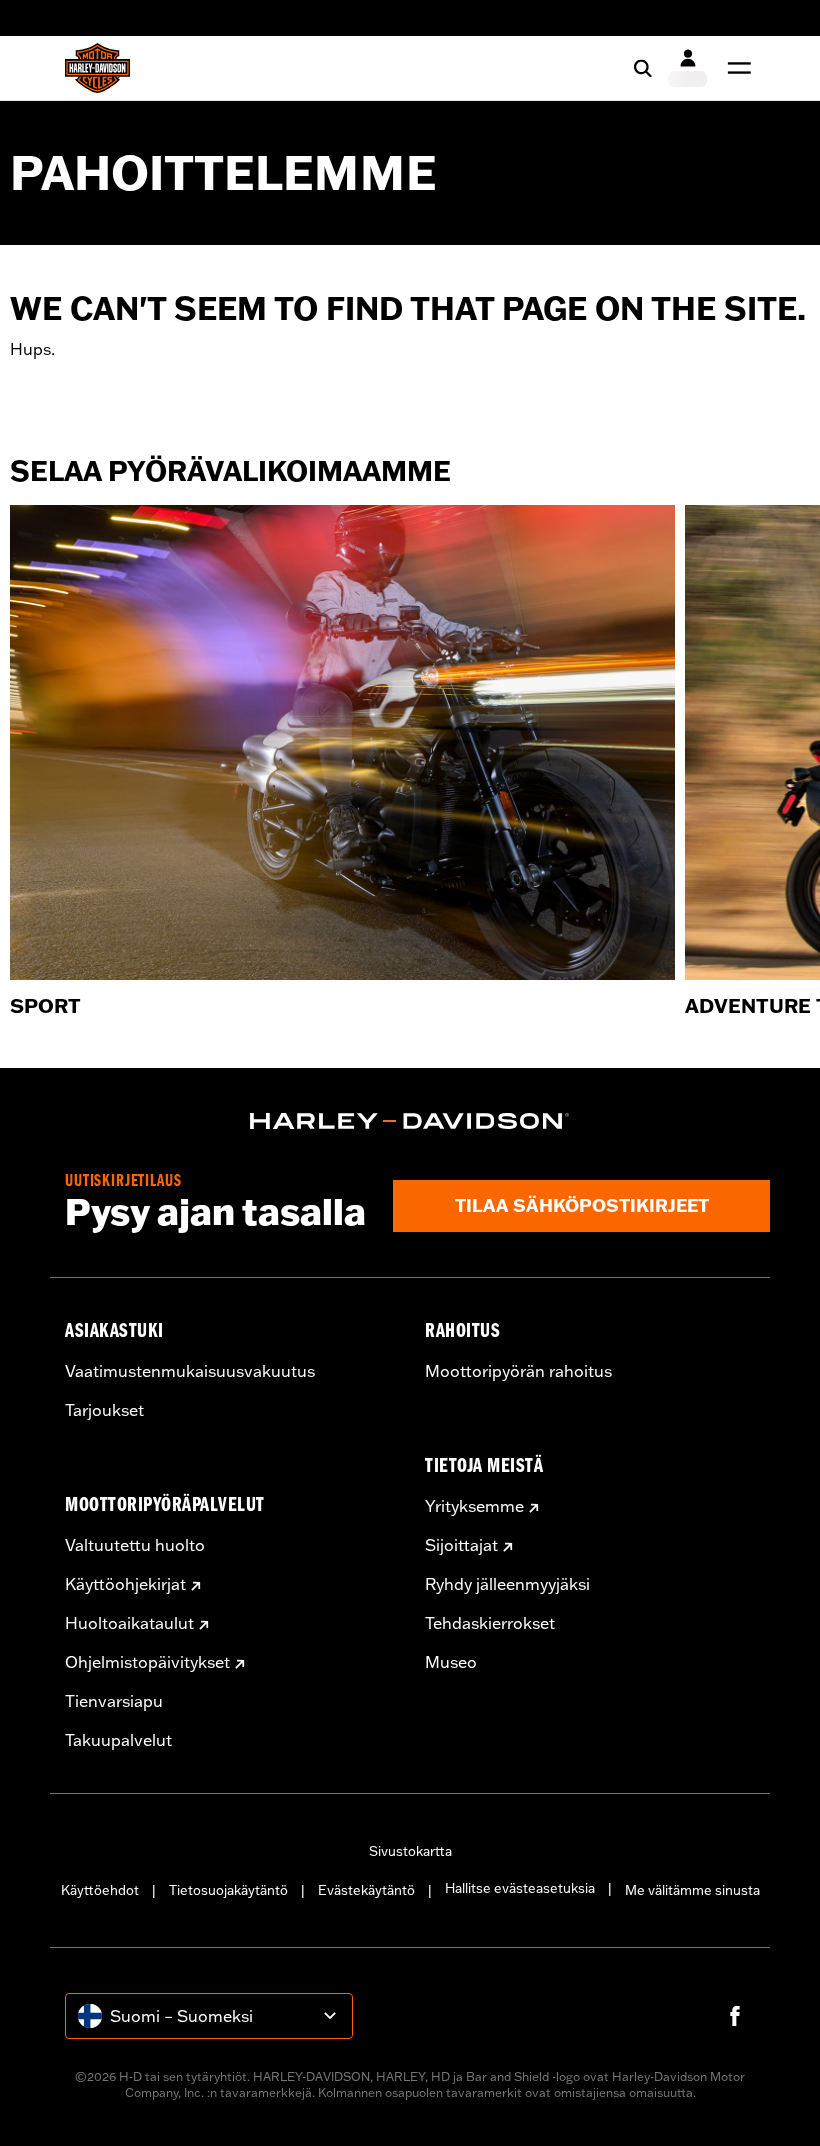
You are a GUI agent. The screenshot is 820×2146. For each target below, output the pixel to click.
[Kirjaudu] (687, 68)
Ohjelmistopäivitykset (147, 1662)
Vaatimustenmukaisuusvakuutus (190, 1371)
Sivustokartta (410, 1851)
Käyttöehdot (100, 1890)
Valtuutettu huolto (135, 1545)
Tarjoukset (104, 1410)
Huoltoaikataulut (129, 1623)
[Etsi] (643, 68)
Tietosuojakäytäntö (228, 1890)
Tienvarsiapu (114, 1701)
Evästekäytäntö (366, 1890)
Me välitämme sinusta (692, 1890)
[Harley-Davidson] (410, 1121)
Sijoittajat (461, 1545)
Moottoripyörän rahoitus (518, 1371)
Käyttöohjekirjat (125, 1584)
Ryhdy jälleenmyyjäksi (507, 1584)
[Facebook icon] (735, 2016)
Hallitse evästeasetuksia (520, 1888)
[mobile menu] (735, 68)
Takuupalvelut (118, 1740)
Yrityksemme (474, 1506)
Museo (451, 1662)
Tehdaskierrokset (490, 1623)
